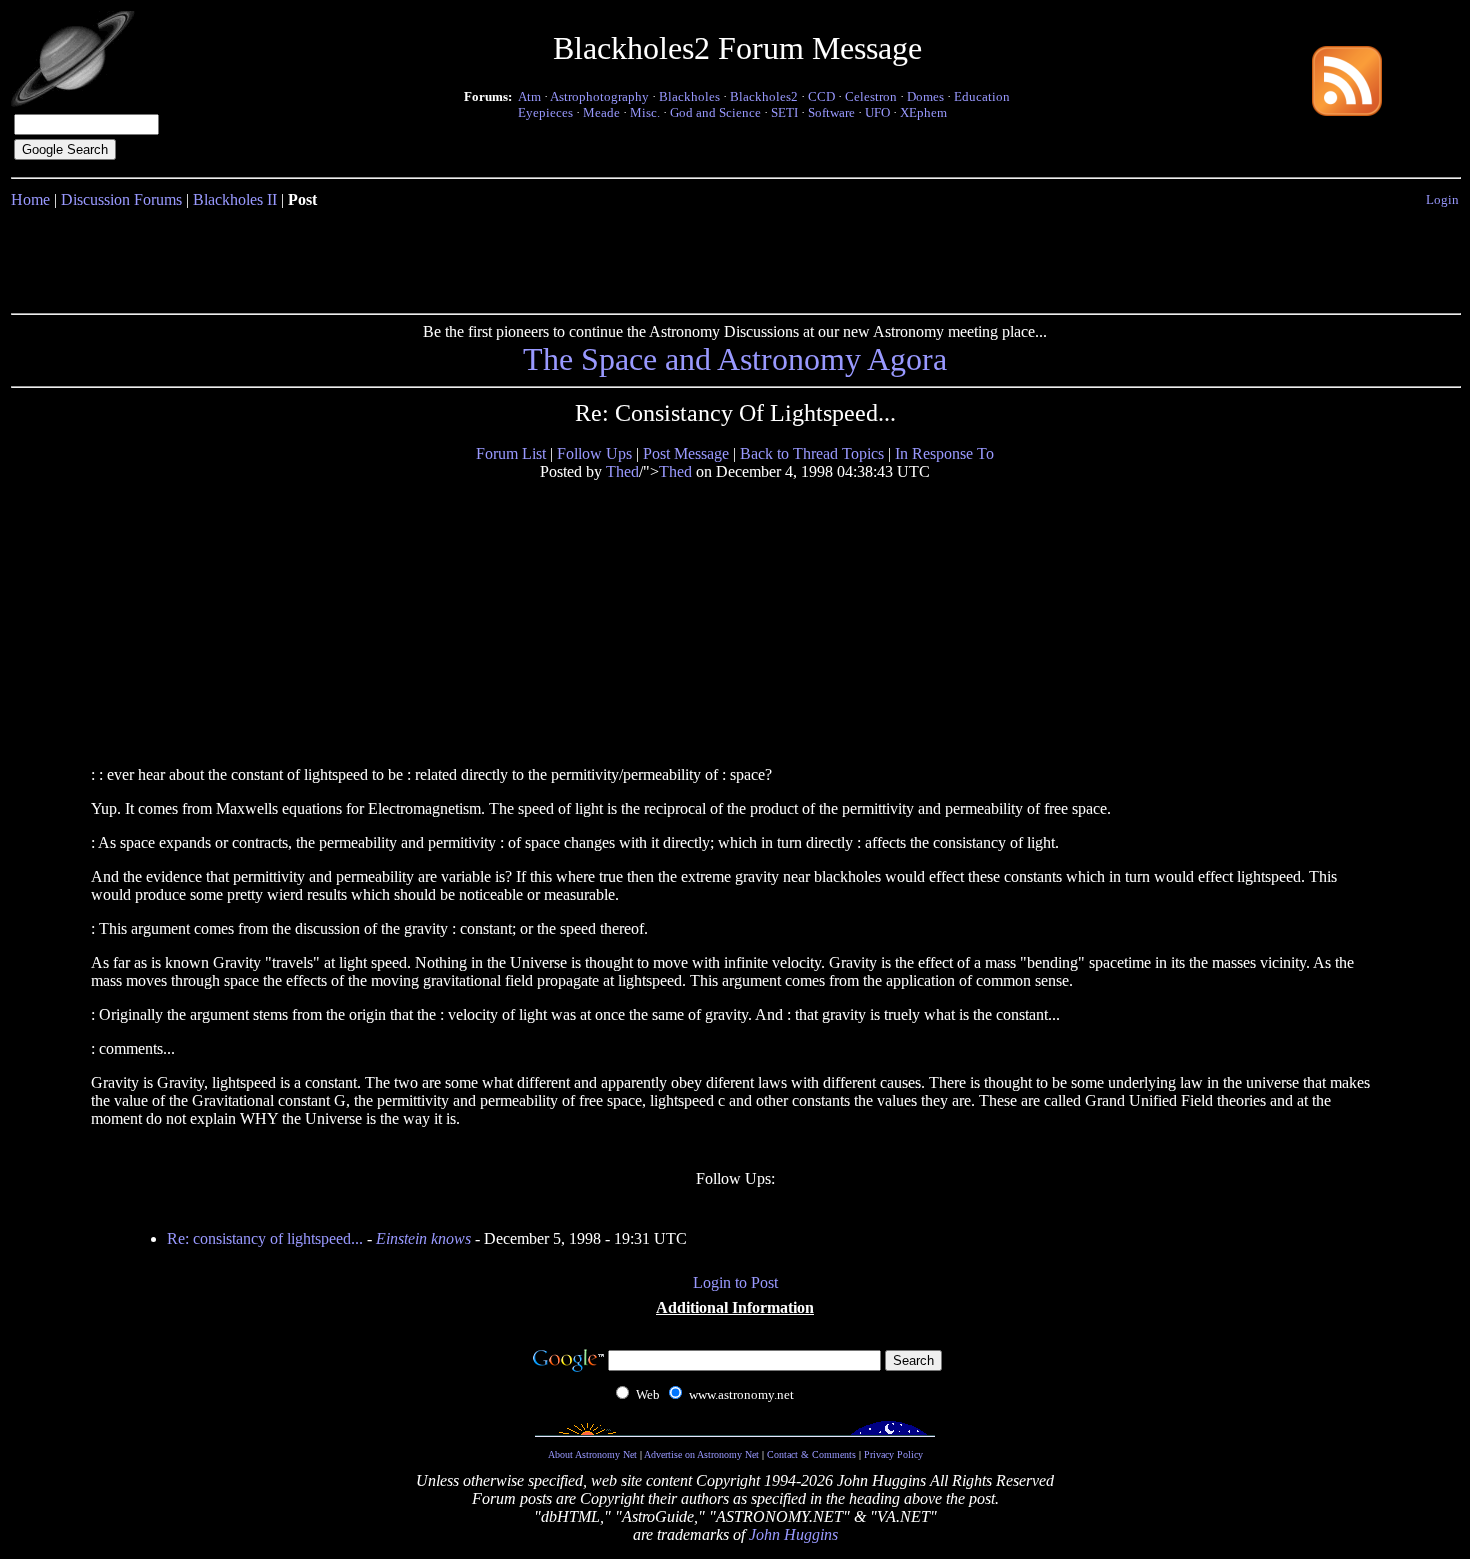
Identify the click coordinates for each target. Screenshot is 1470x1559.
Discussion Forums (121, 199)
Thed (622, 471)
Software (831, 112)
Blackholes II (235, 199)
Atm (529, 96)
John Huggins (793, 1534)
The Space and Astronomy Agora (735, 359)
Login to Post (735, 1282)
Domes (925, 96)
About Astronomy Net (592, 1454)
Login (1442, 199)
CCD (821, 96)
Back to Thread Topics (812, 453)
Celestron (871, 96)
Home (30, 199)
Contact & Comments (811, 1454)
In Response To (944, 453)
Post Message (686, 453)
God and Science (715, 112)
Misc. (645, 112)
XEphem (923, 112)
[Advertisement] (735, 257)
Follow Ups (594, 453)
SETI (784, 112)
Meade (601, 112)
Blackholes (689, 96)
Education (982, 96)
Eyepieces (545, 112)
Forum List (511, 453)
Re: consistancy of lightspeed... (265, 1238)
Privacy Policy (893, 1454)
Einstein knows (423, 1238)
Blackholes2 (764, 96)
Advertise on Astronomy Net (701, 1454)
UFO (877, 112)
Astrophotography (599, 96)
